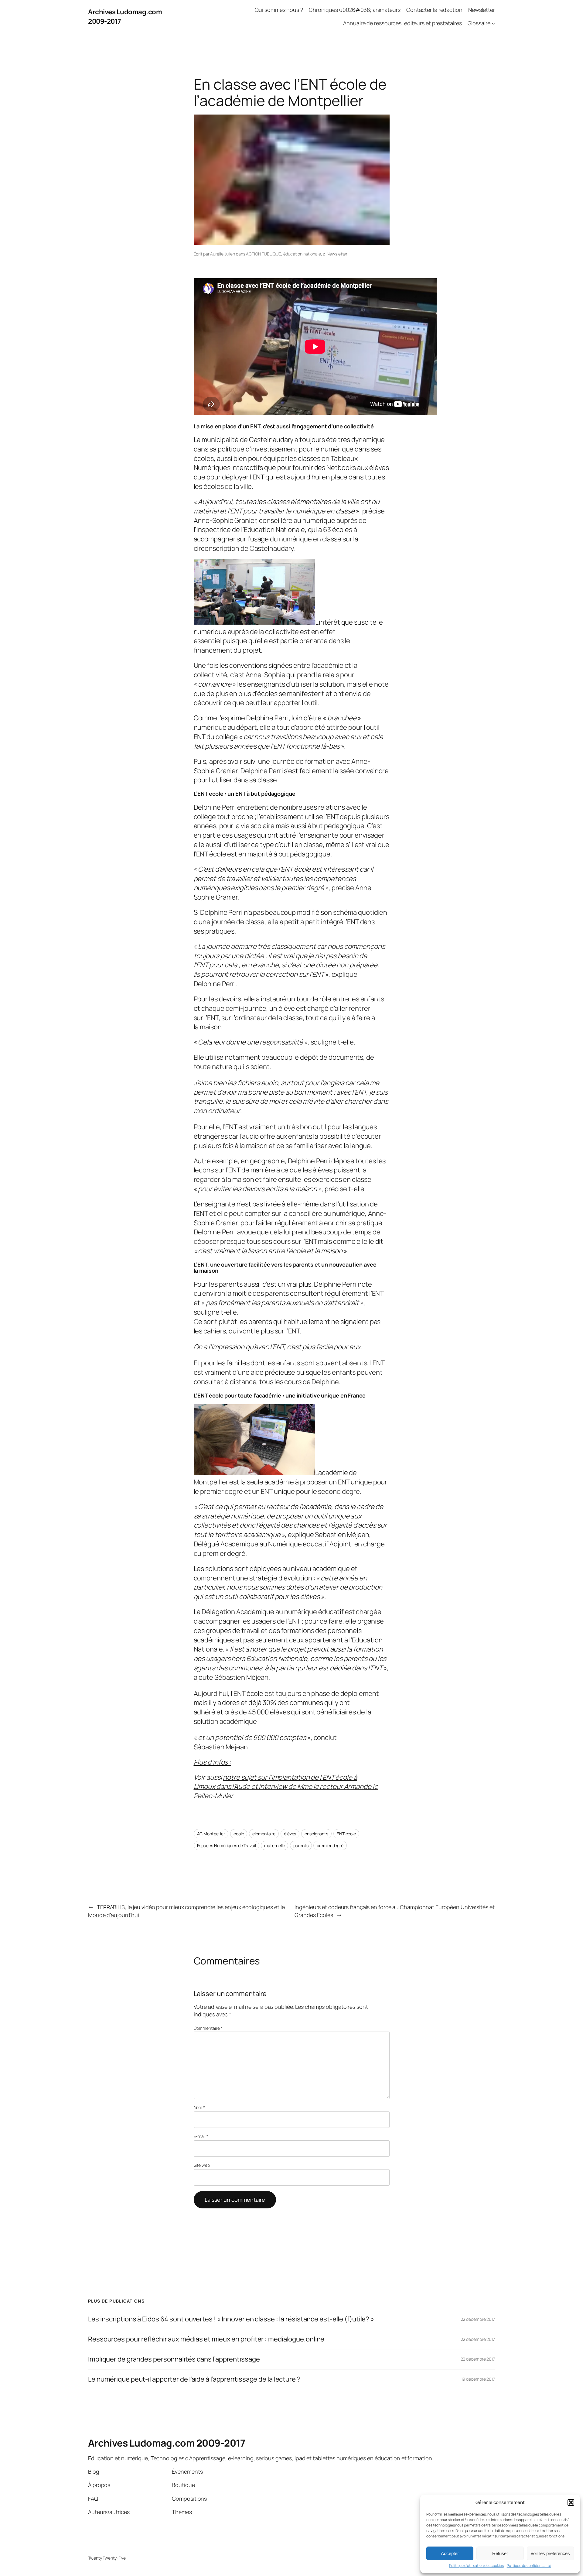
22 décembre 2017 (478, 2319)
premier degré (330, 1845)
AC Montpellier (211, 1834)
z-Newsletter (335, 254)
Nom (199, 2107)
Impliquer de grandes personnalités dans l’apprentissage (174, 2359)
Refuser (500, 2553)
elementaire (264, 1834)
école (239, 1834)
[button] (571, 2502)
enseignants (316, 1834)
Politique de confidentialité (529, 2566)
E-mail (201, 2136)
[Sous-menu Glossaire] (493, 24)
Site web (202, 2165)
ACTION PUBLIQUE (264, 254)
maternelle (274, 1845)
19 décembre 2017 (478, 2379)
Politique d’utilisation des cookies (476, 2566)
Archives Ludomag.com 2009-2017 (167, 2443)
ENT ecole (346, 1834)
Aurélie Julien (223, 254)
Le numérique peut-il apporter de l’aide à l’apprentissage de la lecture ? (194, 2379)
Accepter (450, 2553)
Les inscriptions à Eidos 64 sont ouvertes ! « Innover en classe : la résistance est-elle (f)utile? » (231, 2319)
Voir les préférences (550, 2553)
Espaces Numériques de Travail (227, 1845)
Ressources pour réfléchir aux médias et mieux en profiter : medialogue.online (206, 2339)
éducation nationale (302, 254)
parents (301, 1845)
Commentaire (208, 2028)
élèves (290, 1834)
